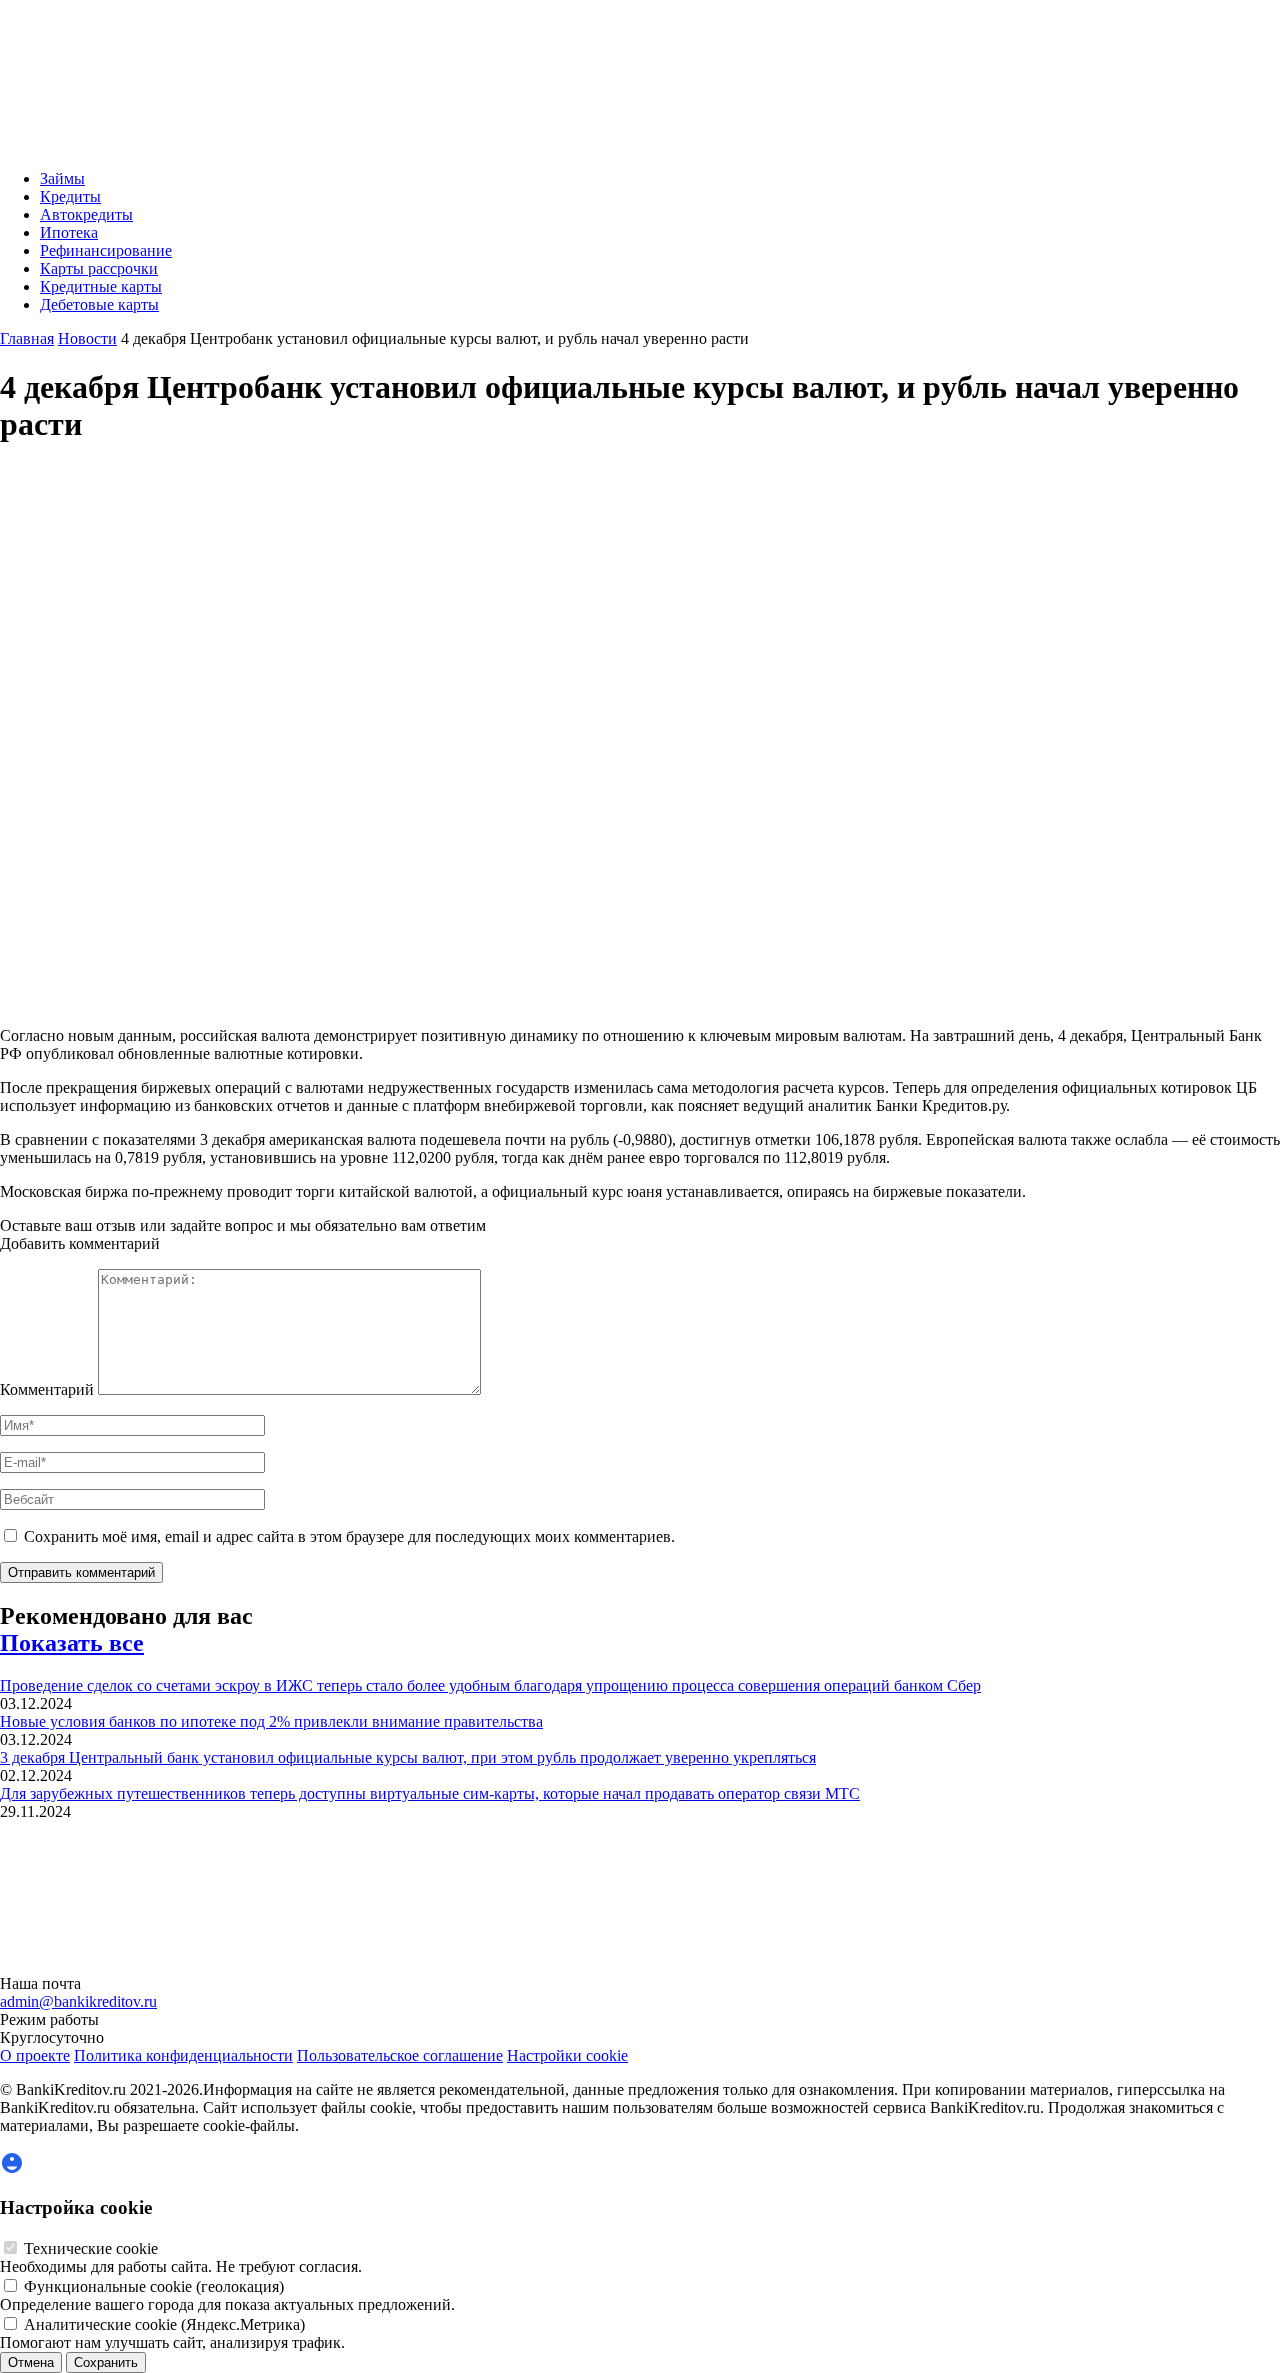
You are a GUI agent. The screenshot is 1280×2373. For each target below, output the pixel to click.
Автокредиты (86, 214)
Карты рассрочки (99, 268)
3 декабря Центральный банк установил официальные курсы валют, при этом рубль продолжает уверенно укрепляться (408, 1757)
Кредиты (70, 196)
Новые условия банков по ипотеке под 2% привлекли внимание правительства (271, 1721)
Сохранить (106, 2362)
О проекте (35, 2055)
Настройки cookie (567, 2055)
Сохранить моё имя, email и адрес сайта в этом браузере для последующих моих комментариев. (349, 1536)
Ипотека (69, 232)
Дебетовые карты (99, 304)
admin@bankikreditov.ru (78, 2001)
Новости (87, 338)
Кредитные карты (101, 286)
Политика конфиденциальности (183, 2055)
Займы (62, 178)
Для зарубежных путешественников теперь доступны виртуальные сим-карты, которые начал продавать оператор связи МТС (430, 1793)
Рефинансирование (106, 250)
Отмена (31, 2362)
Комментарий (47, 1389)
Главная (27, 338)
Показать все (72, 1643)
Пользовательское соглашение (400, 2055)
